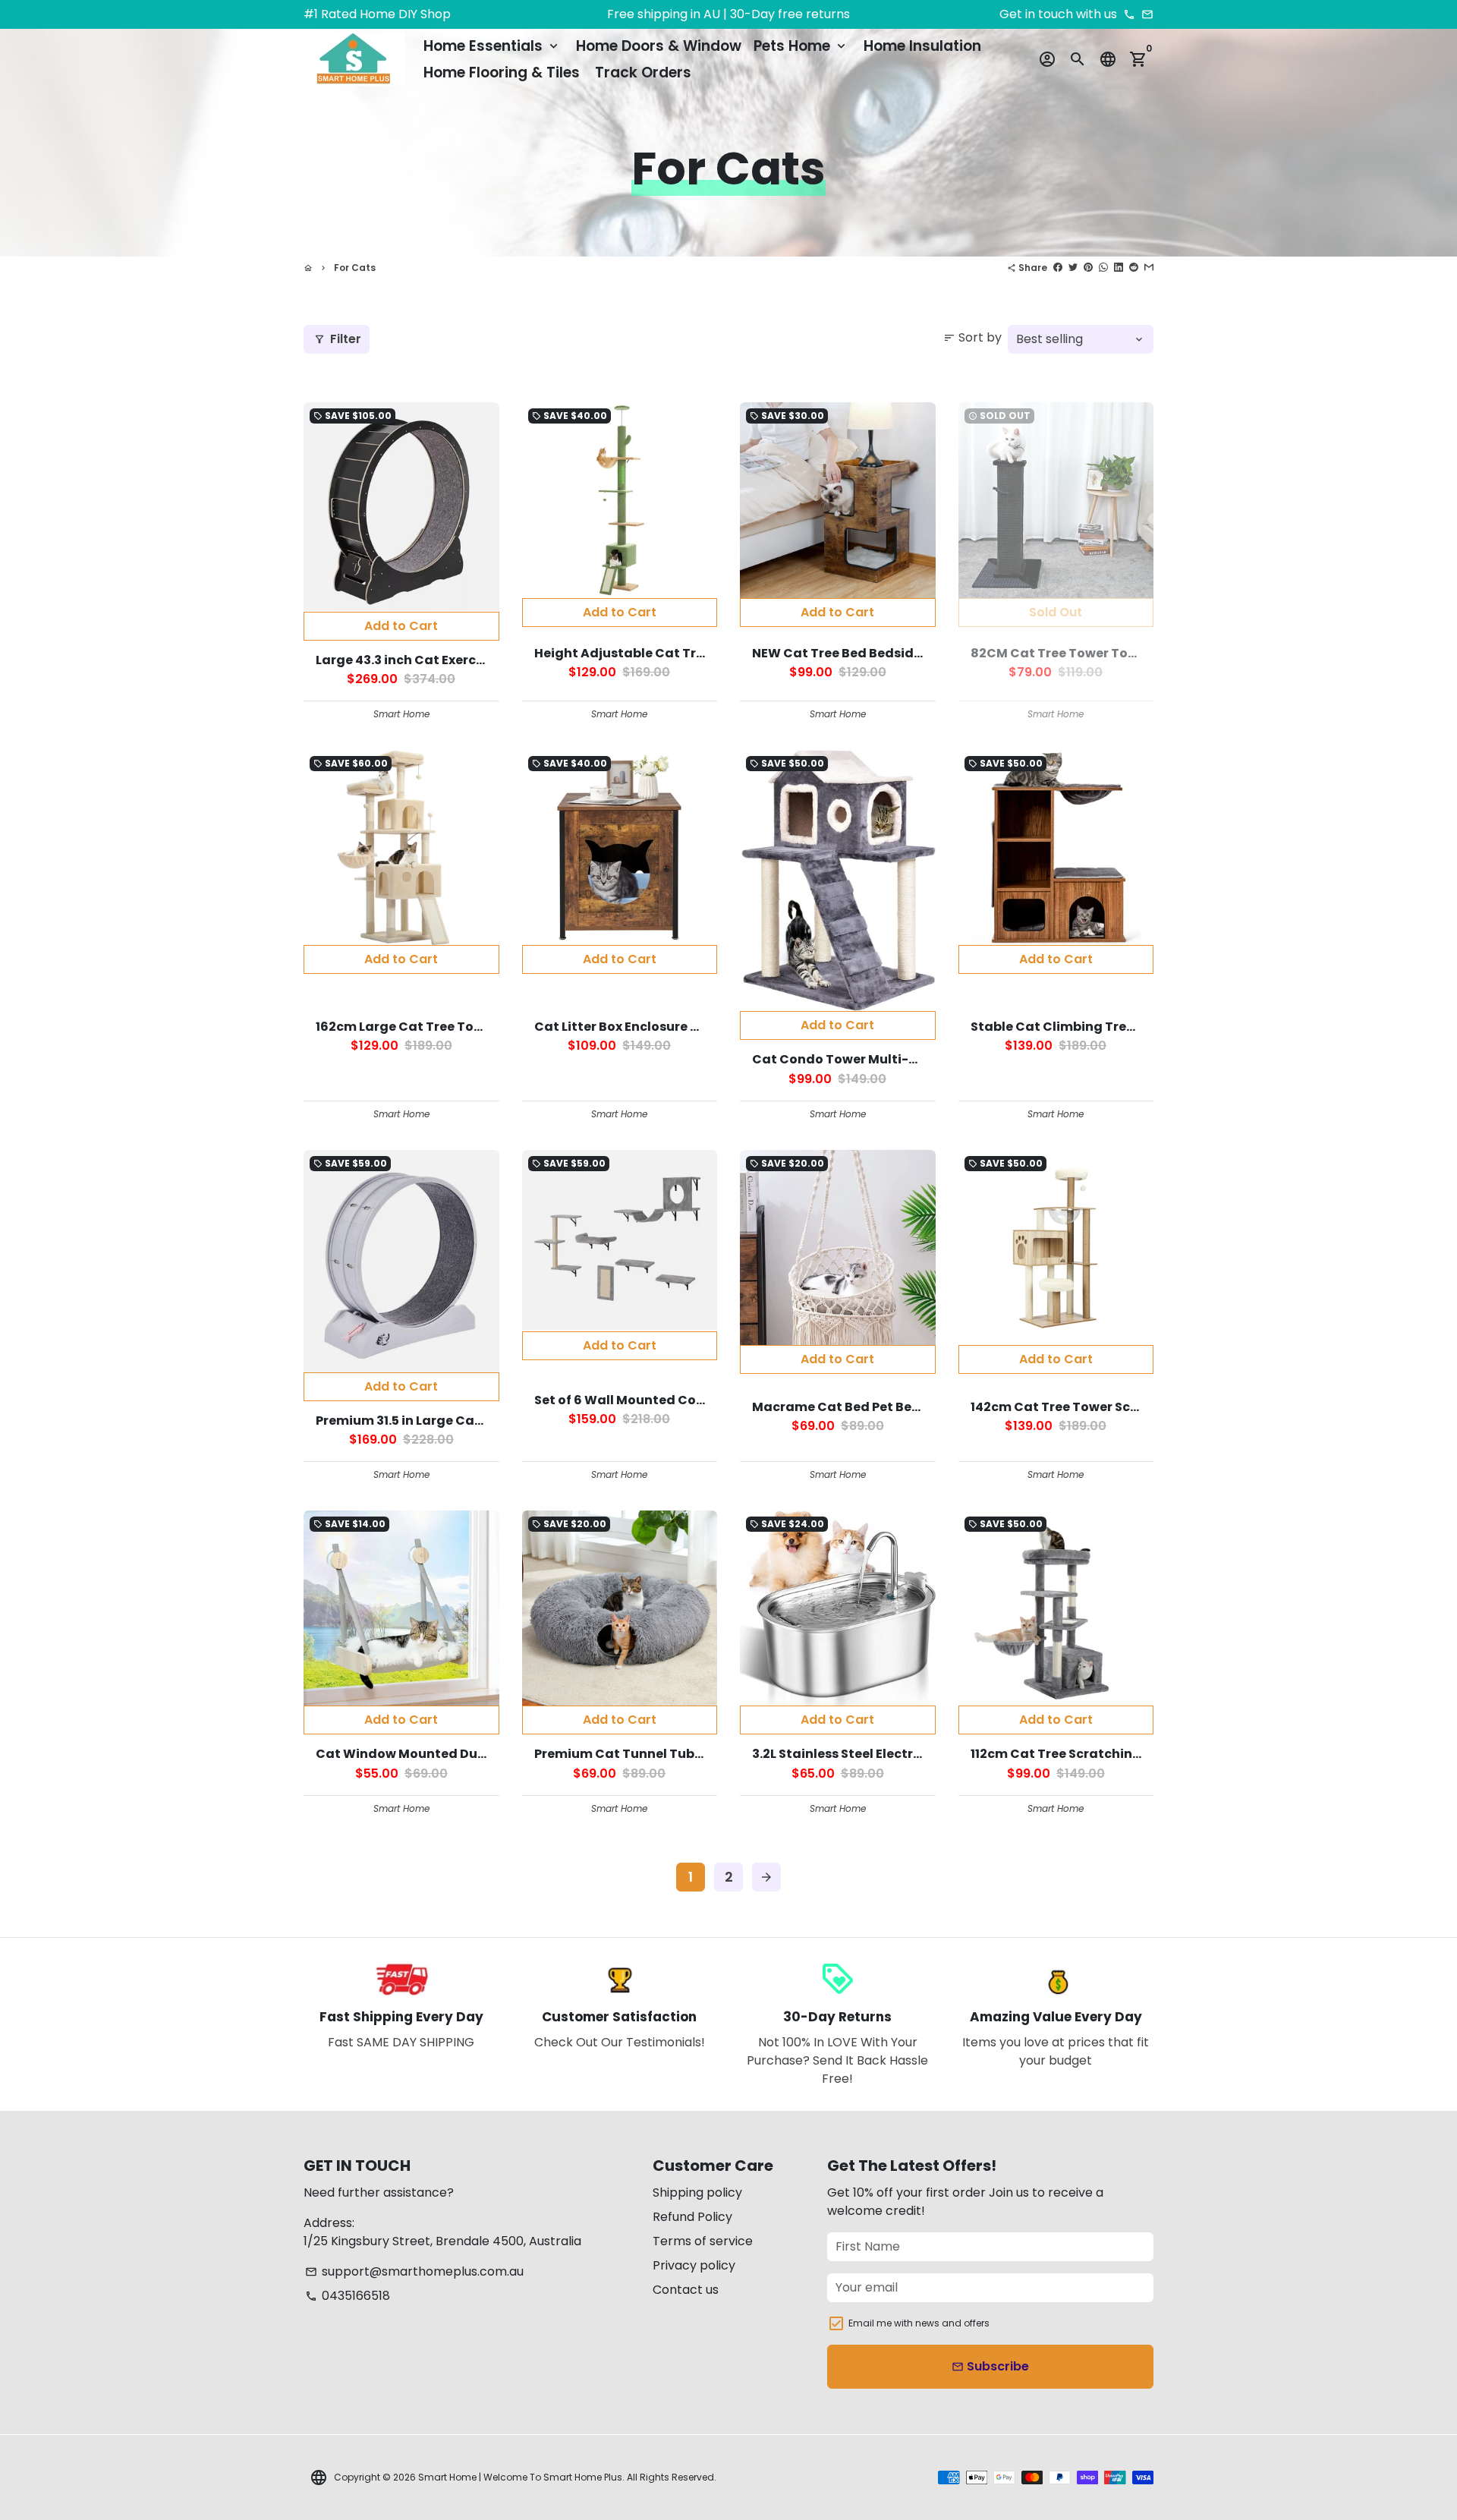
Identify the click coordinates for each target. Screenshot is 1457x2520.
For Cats (355, 268)
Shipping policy (697, 2192)
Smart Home (447, 2477)
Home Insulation (922, 46)
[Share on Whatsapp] (1103, 268)
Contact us (686, 2290)
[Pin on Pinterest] (1088, 268)
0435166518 (348, 2296)
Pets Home (801, 46)
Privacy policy (694, 2265)
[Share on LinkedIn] (1119, 268)
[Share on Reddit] (1134, 268)
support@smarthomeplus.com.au (414, 2271)
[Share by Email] (1149, 268)
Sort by (972, 337)
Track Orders (643, 72)
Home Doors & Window (659, 46)
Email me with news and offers (919, 2323)
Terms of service (703, 2241)
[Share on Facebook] (1058, 268)
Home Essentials (492, 46)
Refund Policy (692, 2217)
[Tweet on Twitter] (1073, 268)
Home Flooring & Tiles (502, 72)
